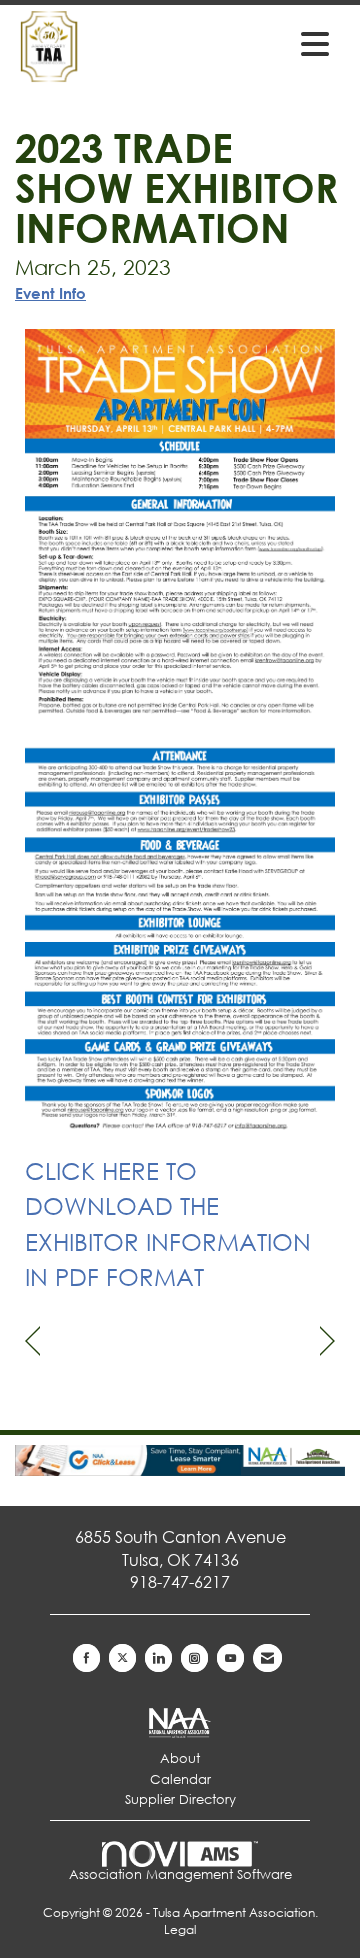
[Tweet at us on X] (122, 1658)
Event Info (50, 293)
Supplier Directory (180, 1799)
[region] (327, 1341)
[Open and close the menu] (269, 43)
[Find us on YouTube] (230, 1658)
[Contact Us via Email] (267, 1658)
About (180, 1758)
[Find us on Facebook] (86, 1658)
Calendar (180, 1779)
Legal (180, 1929)
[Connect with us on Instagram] (194, 1658)
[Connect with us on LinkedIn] (158, 1658)
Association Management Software (180, 1874)
